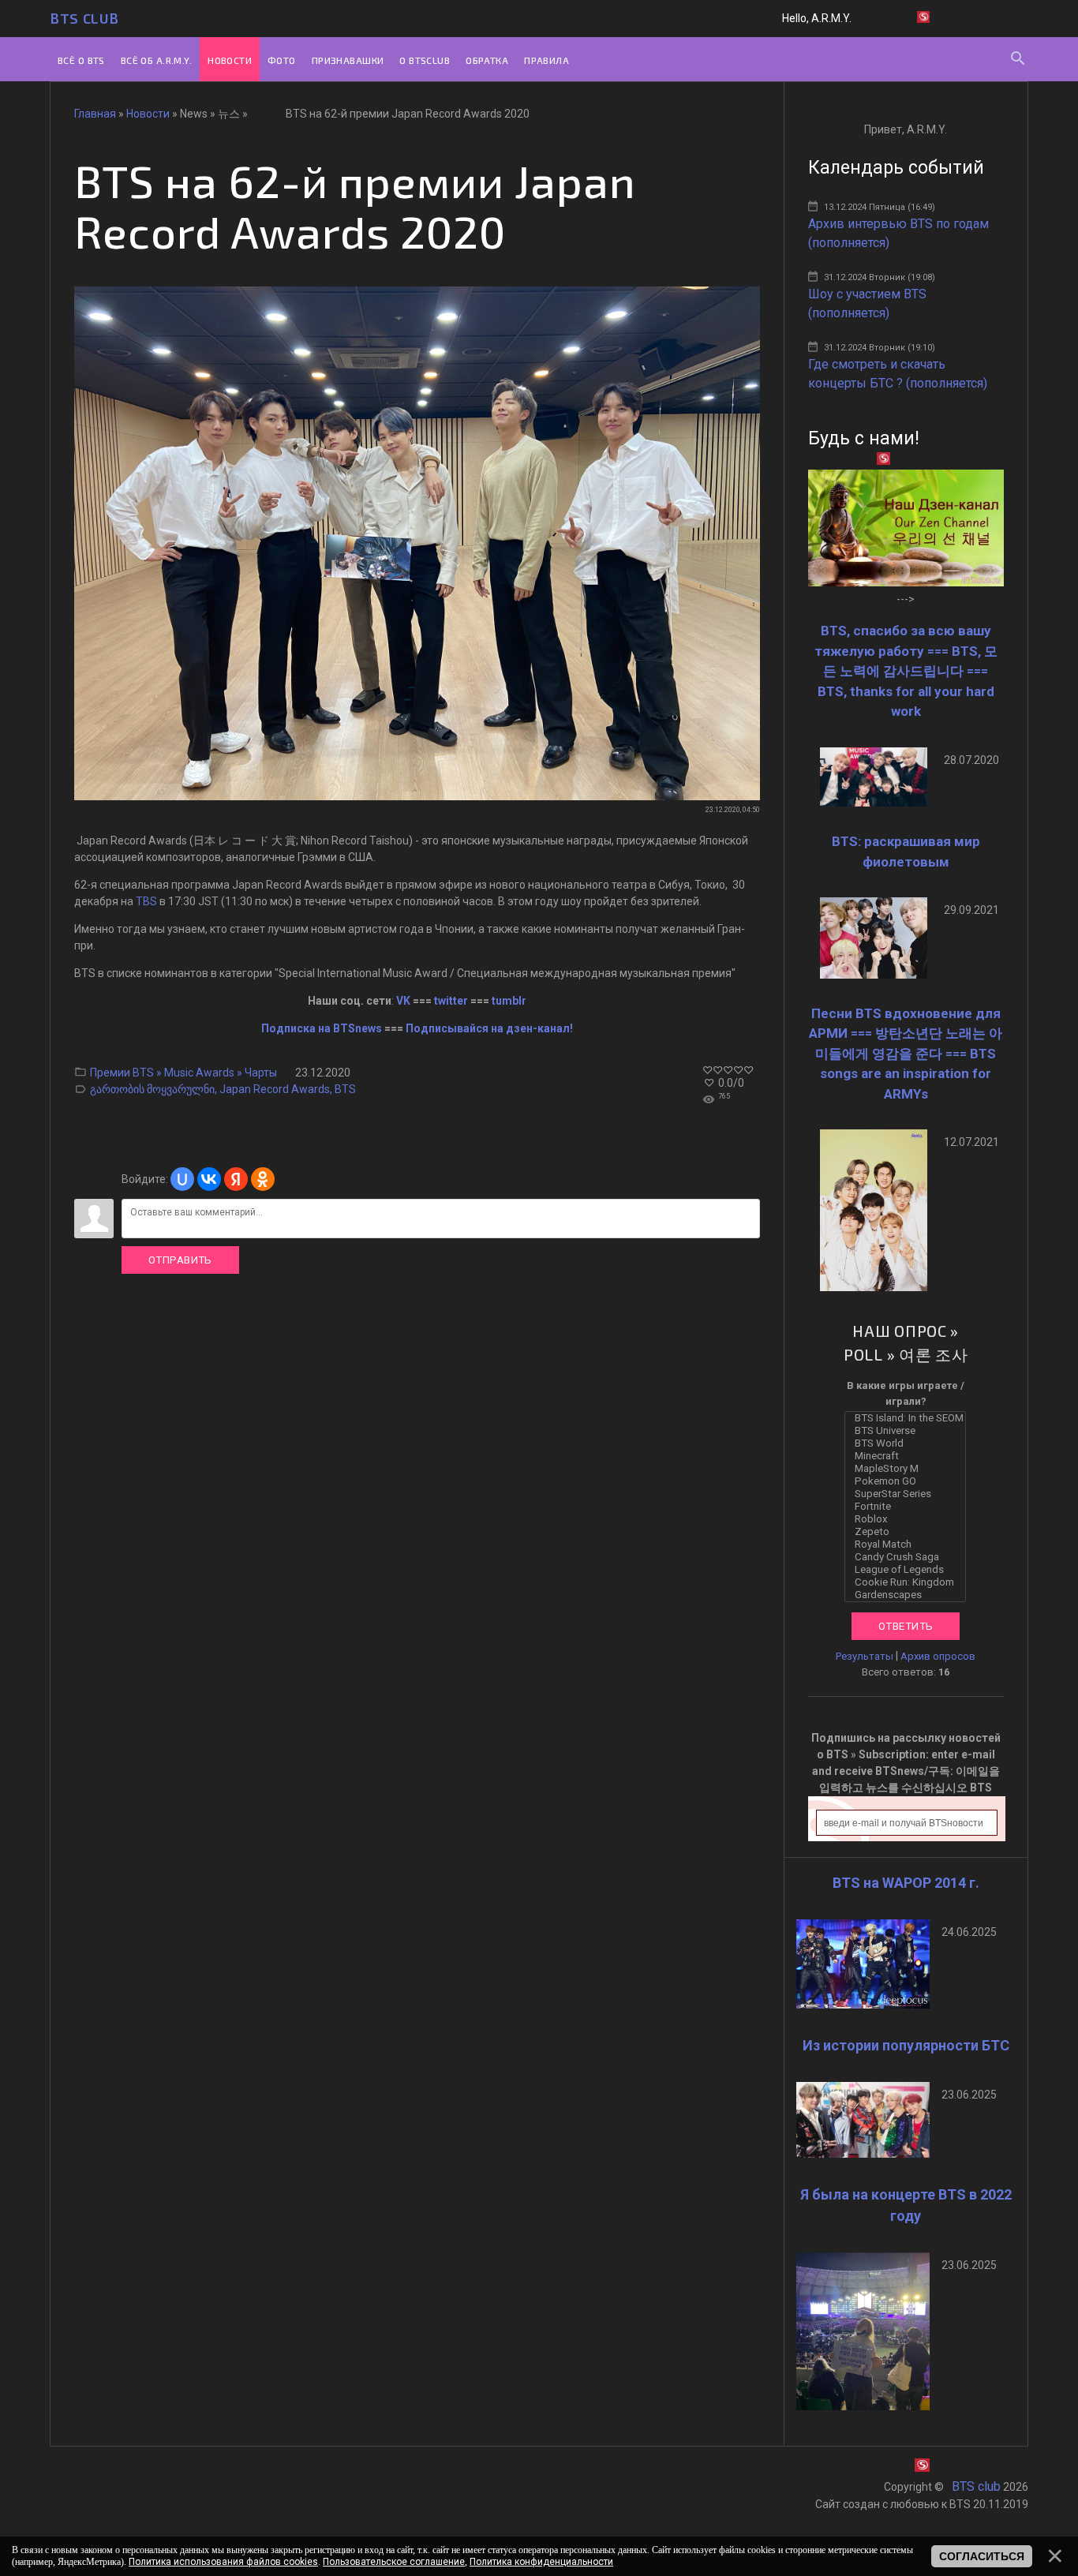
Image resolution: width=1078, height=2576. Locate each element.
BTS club (84, 18)
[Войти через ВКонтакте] (209, 1179)
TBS (146, 901)
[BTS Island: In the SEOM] (909, 1418)
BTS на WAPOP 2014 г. (906, 1883)
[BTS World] (909, 1443)
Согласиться (982, 2556)
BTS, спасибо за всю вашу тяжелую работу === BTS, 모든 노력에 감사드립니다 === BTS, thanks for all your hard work (906, 671)
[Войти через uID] (182, 1179)
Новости (148, 114)
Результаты (865, 1656)
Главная (95, 114)
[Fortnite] (909, 1507)
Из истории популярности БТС (906, 2045)
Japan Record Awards (275, 1089)
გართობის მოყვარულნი (152, 1089)
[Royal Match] (909, 1544)
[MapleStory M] (909, 1469)
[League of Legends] (909, 1570)
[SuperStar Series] (909, 1494)
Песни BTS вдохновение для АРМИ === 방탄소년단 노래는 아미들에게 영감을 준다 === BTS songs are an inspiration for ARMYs (906, 1054)
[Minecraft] (909, 1456)
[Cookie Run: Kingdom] (909, 1582)
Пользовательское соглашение (394, 2562)
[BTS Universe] (909, 1431)
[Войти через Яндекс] (236, 1179)
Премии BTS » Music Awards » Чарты (183, 1073)
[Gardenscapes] (909, 1595)
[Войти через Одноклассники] (263, 1179)
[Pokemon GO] (909, 1481)
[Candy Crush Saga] (909, 1557)
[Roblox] (909, 1519)
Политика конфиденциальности (541, 2562)
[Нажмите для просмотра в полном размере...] (417, 796)
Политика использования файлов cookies (223, 2562)
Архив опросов (938, 1656)
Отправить (180, 1260)
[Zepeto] (909, 1532)
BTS (345, 1089)
